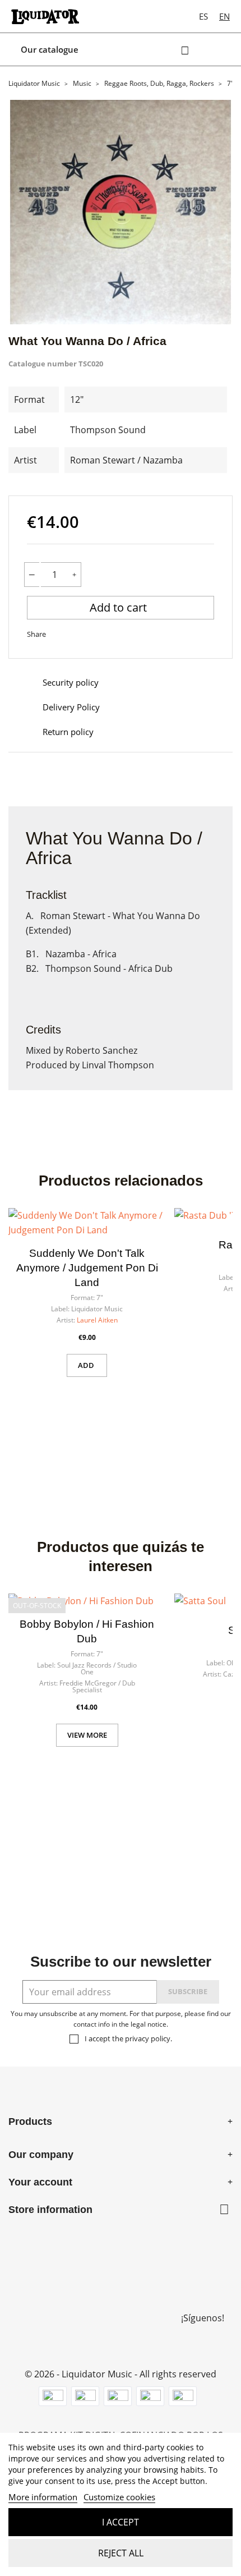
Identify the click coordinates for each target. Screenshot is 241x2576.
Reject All (121, 2553)
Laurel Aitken (97, 1320)
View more (87, 1735)
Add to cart (120, 607)
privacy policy (148, 2038)
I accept (121, 2522)
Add (87, 1365)
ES (203, 16)
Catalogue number (43, 364)
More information (43, 2497)
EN (224, 16)
